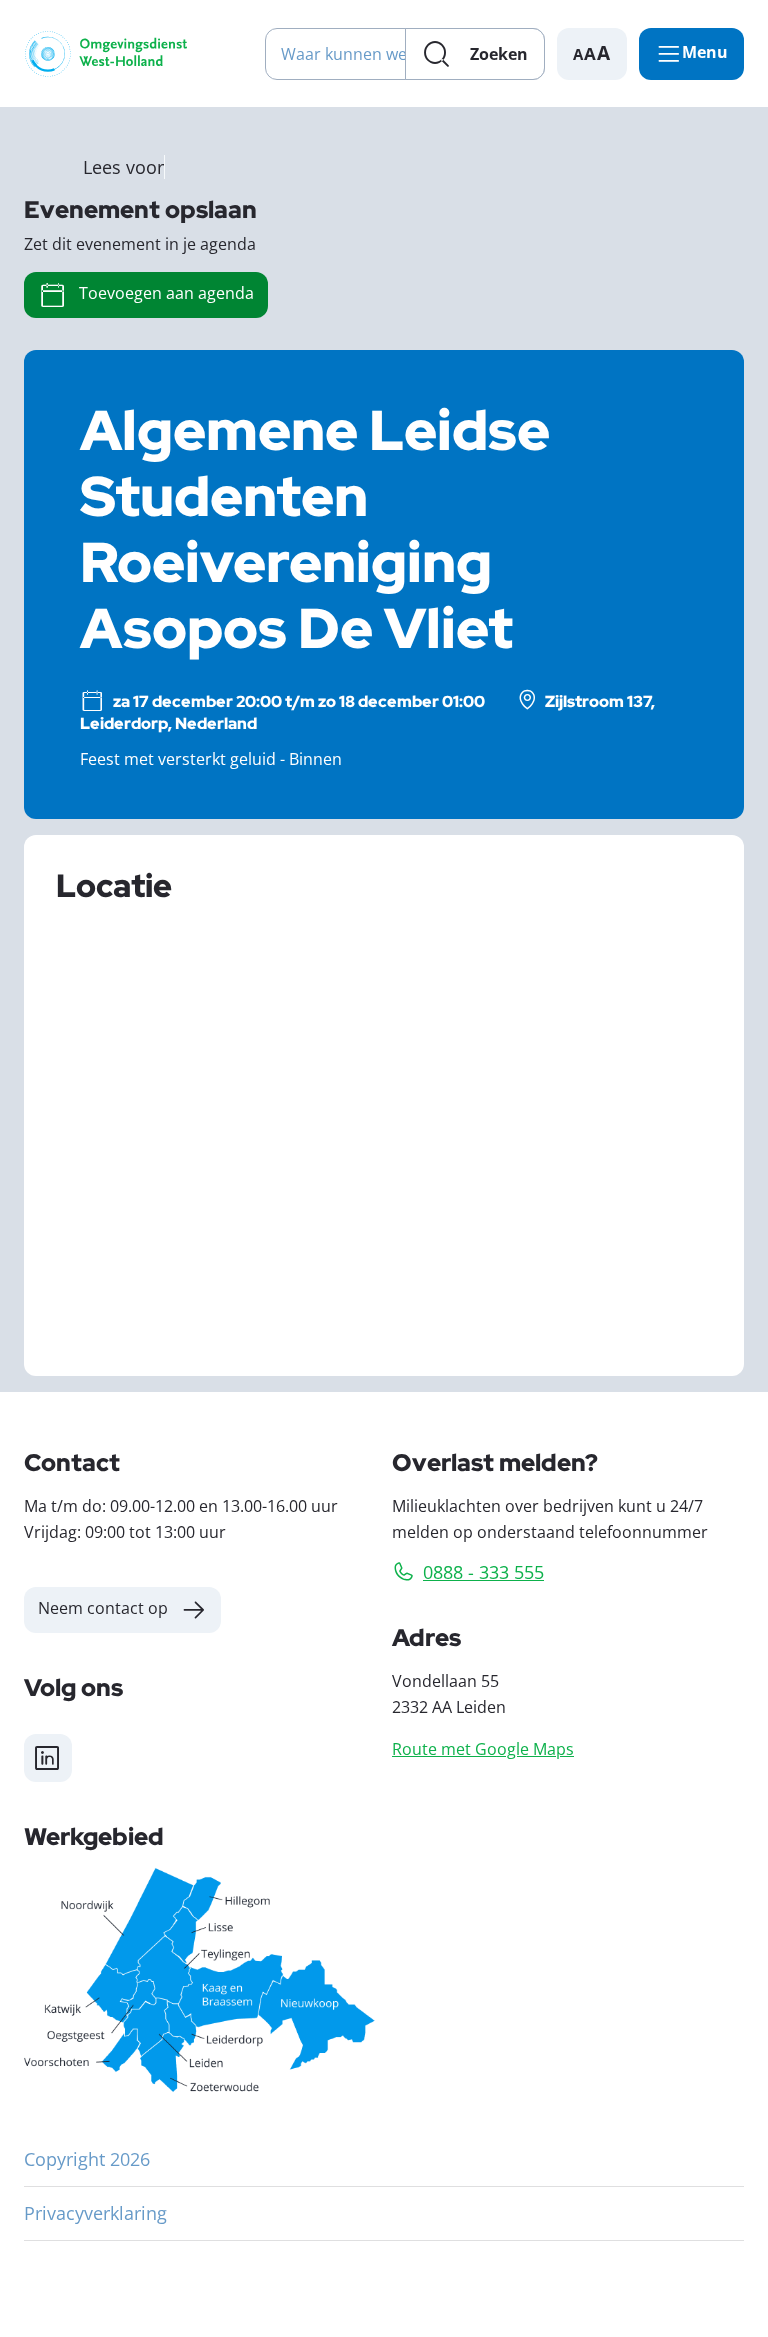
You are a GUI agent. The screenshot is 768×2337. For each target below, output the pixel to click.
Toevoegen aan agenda (166, 292)
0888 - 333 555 (483, 1572)
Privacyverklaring (95, 2213)
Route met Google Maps (483, 1748)
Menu (705, 52)
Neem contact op (103, 1607)
